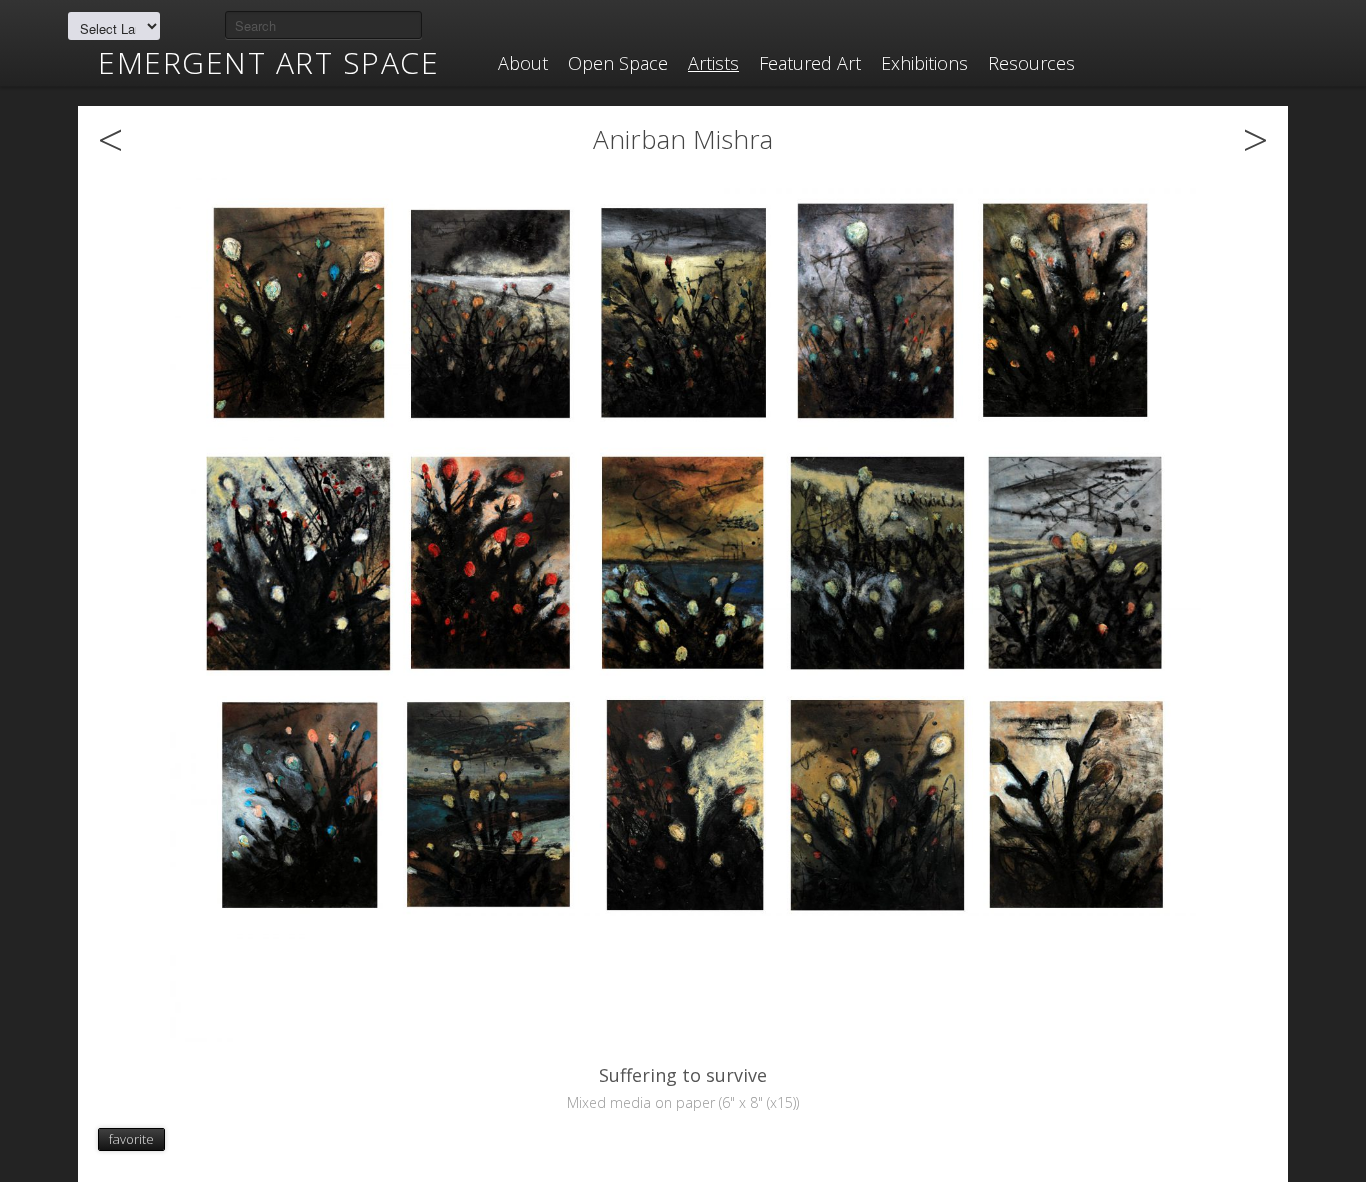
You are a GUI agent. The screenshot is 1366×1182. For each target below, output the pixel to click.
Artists (713, 63)
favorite (131, 1139)
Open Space (618, 63)
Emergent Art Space (268, 63)
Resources (1031, 63)
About (523, 63)
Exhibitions (924, 63)
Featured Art (810, 63)
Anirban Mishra (683, 139)
